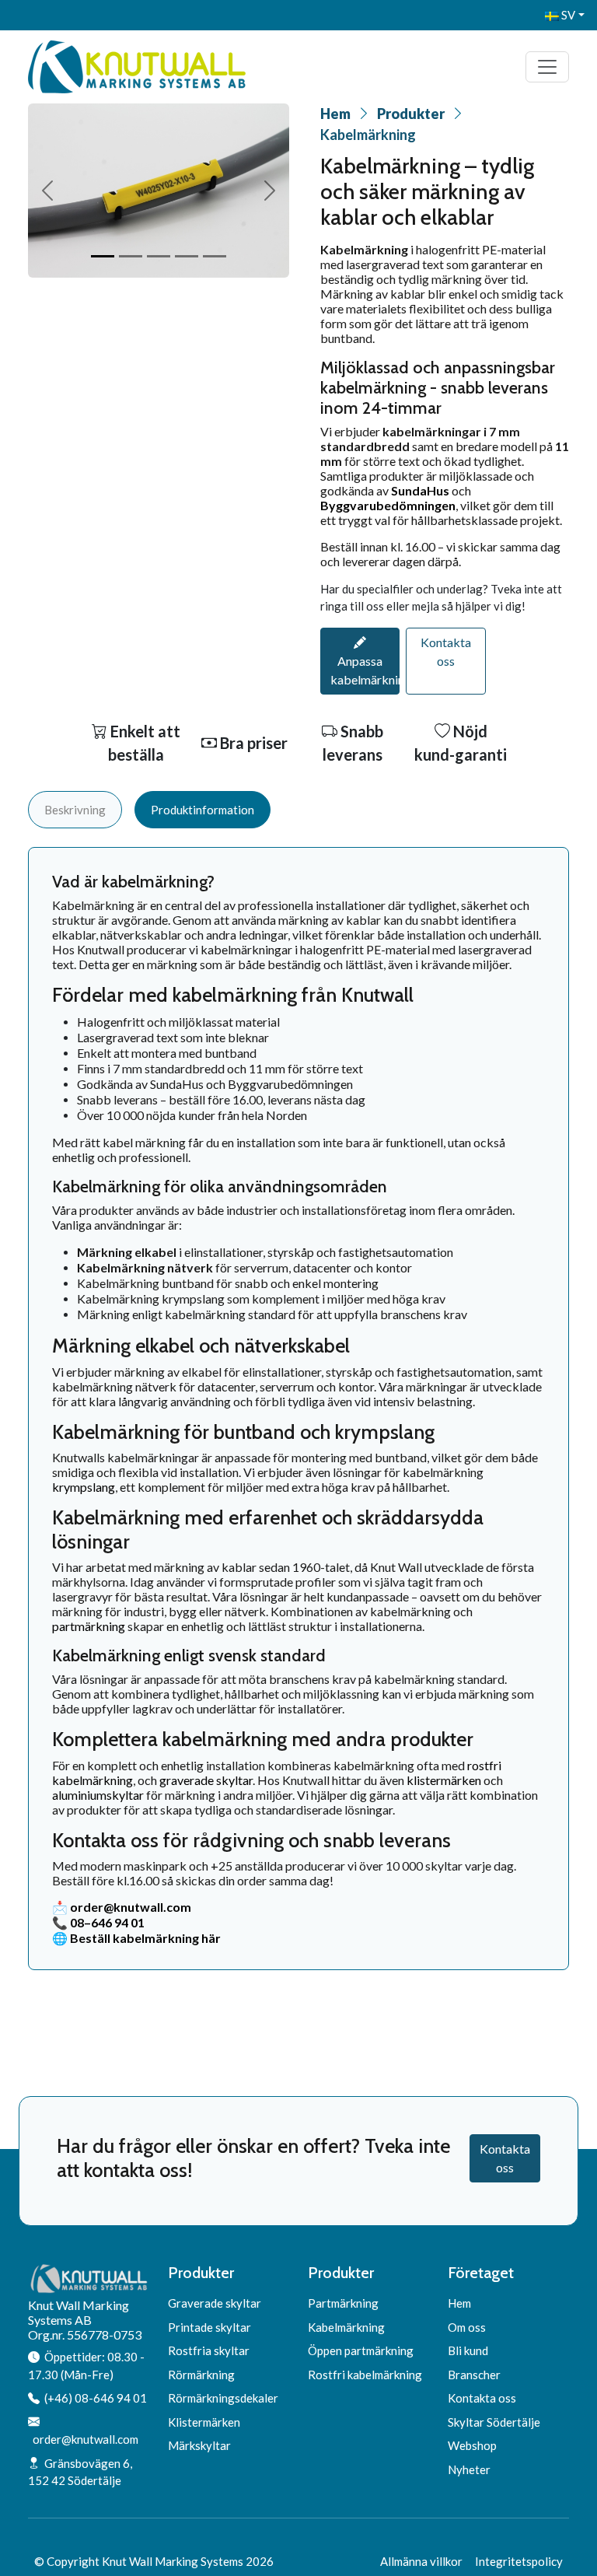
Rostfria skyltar (209, 2350)
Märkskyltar (199, 2445)
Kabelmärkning (346, 2327)
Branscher (474, 2375)
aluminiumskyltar (98, 1795)
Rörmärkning (201, 2375)
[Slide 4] (187, 256)
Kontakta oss (446, 651)
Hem (335, 114)
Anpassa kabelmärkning (365, 670)
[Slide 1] (103, 256)
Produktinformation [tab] (202, 810)
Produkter (411, 114)
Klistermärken (204, 2422)
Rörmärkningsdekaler (223, 2398)
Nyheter (469, 2469)
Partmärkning (343, 2303)
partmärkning (89, 1626)
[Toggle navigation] (547, 67)
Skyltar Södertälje (494, 2422)
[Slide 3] (159, 256)
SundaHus (420, 490)
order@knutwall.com (131, 1907)
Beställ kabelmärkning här (145, 1938)
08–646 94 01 (107, 1922)
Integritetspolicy (519, 2561)
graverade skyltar (205, 1780)
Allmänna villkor (421, 2561)
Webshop (472, 2445)
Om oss (467, 2327)
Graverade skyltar (215, 2303)
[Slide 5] (215, 256)
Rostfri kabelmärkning (365, 2375)
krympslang (84, 1487)
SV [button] (567, 15)
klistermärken (444, 1780)
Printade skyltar (209, 2327)
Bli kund (468, 2350)
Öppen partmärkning (361, 2350)
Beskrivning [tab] (75, 810)
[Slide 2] (131, 256)
